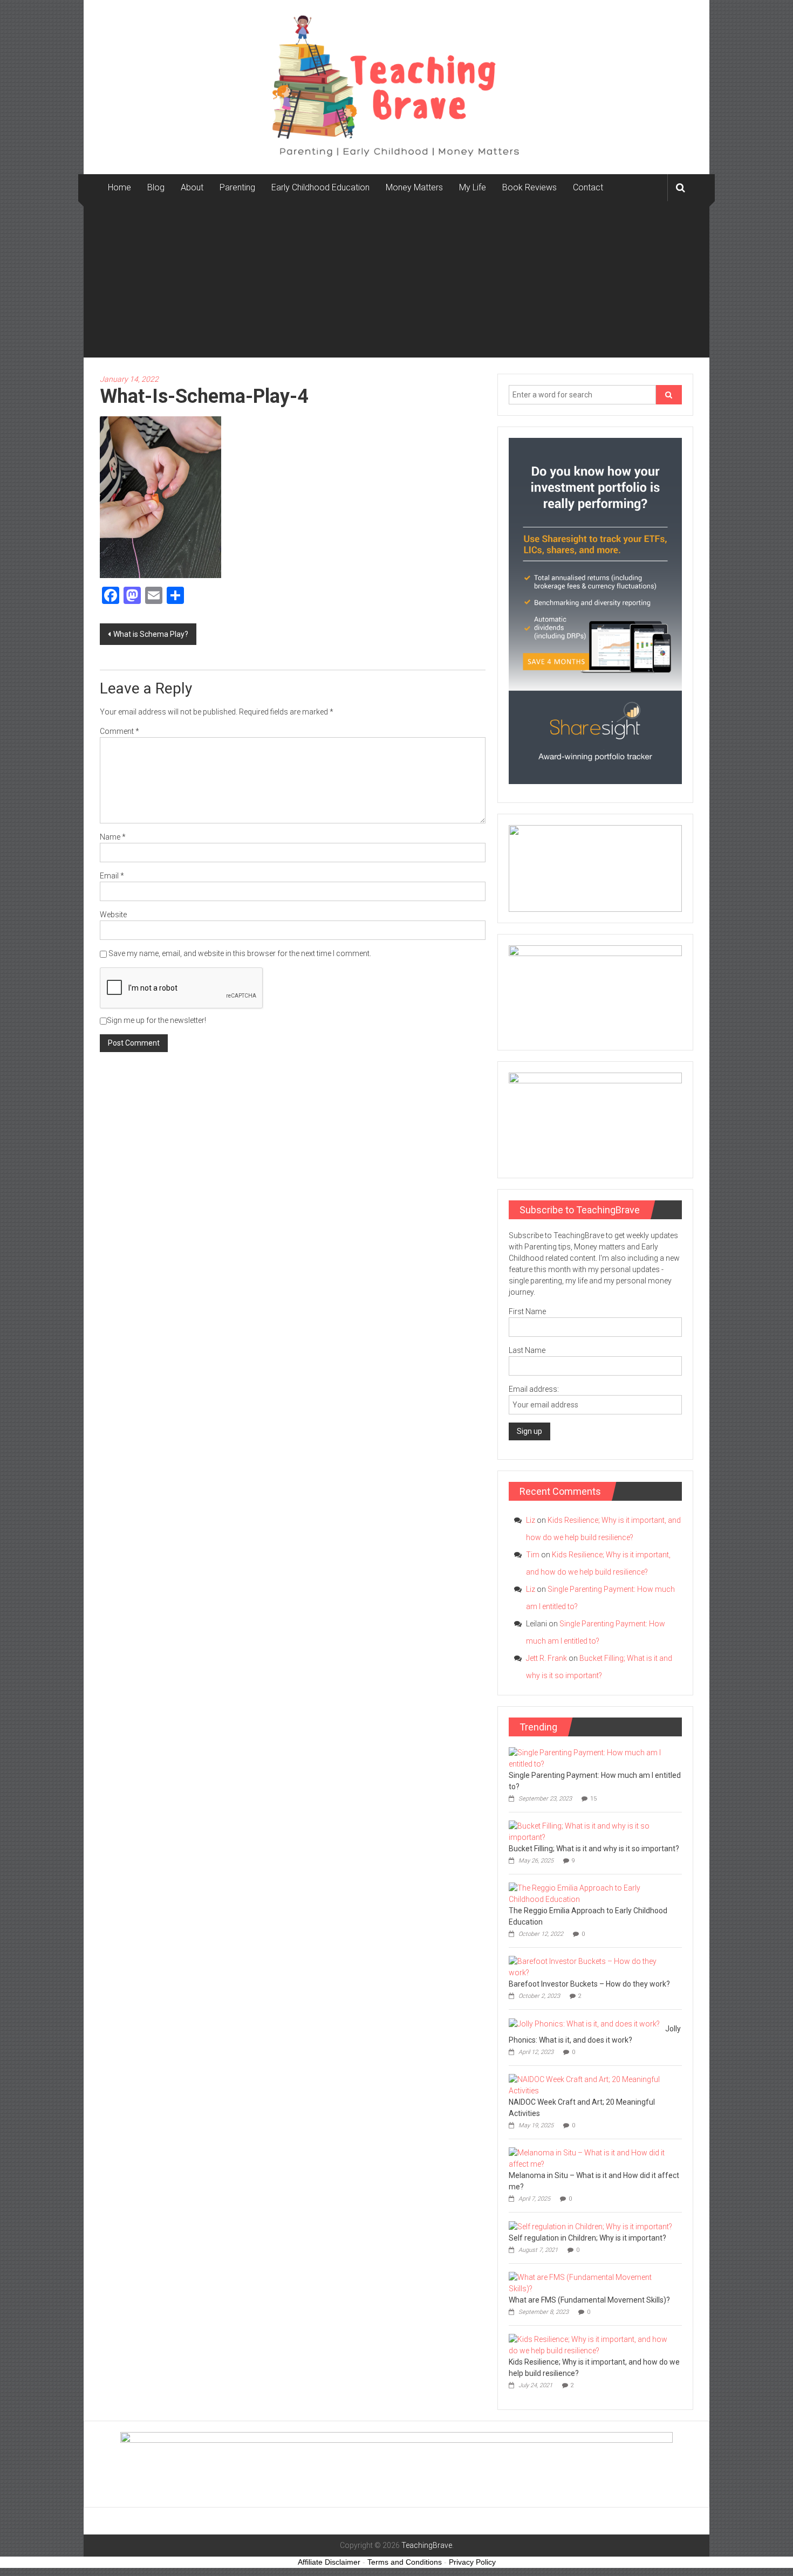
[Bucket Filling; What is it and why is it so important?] (593, 1831)
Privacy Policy (472, 2562)
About (192, 187)
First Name (527, 1311)
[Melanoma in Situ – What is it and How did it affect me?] (593, 2158)
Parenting (237, 187)
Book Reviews (529, 187)
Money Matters (414, 187)
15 (593, 1799)
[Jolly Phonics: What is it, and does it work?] (584, 2023)
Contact (588, 187)
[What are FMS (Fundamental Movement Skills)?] (593, 2282)
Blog (156, 187)
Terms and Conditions (405, 2562)
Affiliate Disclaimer (329, 2562)
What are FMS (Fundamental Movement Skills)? (589, 2300)
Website (113, 915)
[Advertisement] (396, 282)
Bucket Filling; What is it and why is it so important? (594, 1849)
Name (113, 837)
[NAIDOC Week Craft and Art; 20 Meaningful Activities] (593, 2084)
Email (112, 876)
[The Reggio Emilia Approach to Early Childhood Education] (593, 1893)
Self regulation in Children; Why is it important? (587, 2238)
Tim (533, 1555)
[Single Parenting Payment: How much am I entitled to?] (593, 1757)
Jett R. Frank (546, 1658)
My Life (473, 187)
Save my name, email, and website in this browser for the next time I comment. (240, 953)
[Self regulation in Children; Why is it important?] (590, 2226)
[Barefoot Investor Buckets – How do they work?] (593, 1966)
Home (119, 187)
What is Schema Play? (151, 634)
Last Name (527, 1350)
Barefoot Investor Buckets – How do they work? (589, 1984)
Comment (119, 731)
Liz (531, 1520)
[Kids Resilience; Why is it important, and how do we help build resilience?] (593, 2344)
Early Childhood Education (320, 187)
